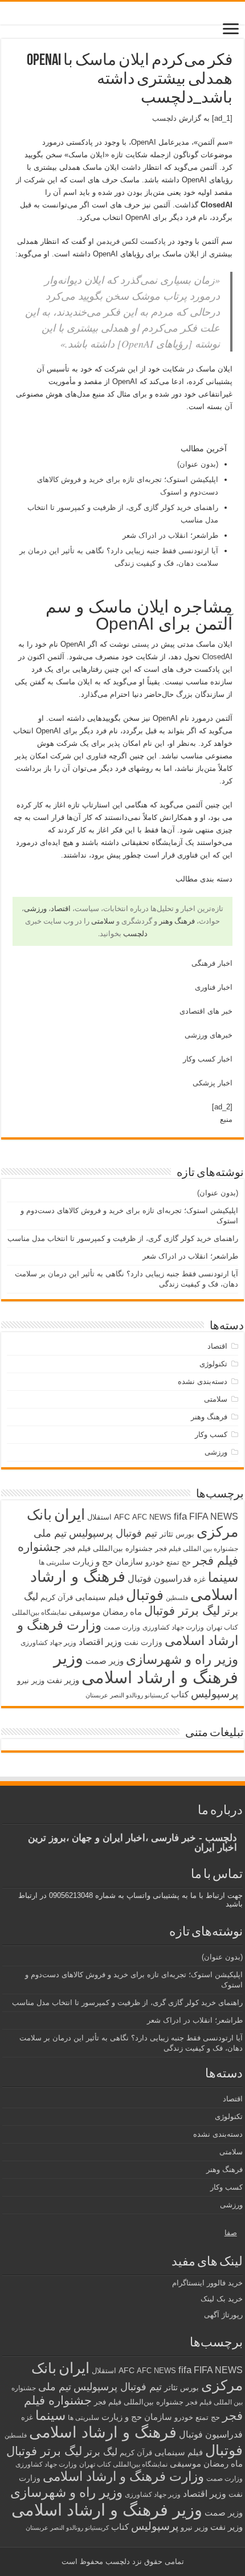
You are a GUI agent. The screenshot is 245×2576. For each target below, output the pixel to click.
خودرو (155, 1562)
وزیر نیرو (31, 1681)
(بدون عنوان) (198, 464)
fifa (180, 1516)
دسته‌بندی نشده (203, 1381)
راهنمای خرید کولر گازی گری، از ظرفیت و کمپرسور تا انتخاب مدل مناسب (123, 1238)
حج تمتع (179, 1562)
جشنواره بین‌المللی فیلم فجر (108, 1548)
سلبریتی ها (54, 1562)
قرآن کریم (57, 1597)
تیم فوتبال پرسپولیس (113, 1533)
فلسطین (177, 1598)
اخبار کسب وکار (208, 1059)
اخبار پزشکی (213, 1083)
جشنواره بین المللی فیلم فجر (197, 1549)
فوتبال (145, 1595)
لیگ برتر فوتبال (182, 1610)
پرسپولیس (215, 1693)
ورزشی (35, 909)
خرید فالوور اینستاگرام (207, 2283)
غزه (200, 1579)
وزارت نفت (143, 1642)
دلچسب (164, 118)
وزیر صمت (105, 1661)
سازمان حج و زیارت (108, 1561)
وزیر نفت (63, 1680)
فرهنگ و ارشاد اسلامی (103, 2432)
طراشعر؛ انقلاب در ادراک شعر (170, 535)
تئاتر (166, 1534)
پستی (140, 644)
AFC (122, 1517)
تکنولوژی (213, 1364)
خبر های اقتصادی (206, 1011)
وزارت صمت (122, 1627)
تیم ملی (50, 1533)
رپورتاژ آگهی (223, 2315)
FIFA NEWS (214, 1516)
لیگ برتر (101, 2452)
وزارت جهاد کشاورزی (173, 1627)
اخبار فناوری (214, 987)
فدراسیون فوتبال (160, 1578)
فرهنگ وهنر (177, 921)
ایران (70, 1514)
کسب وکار (211, 1434)
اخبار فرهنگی (212, 963)
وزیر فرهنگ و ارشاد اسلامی (146, 1667)
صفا (231, 2233)
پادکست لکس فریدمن (131, 241)
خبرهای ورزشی (209, 1035)
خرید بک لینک (222, 2299)
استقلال (99, 1517)
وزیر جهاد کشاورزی (48, 1643)
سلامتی (103, 921)
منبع (226, 1119)
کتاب (180, 1695)
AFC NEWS (152, 1517)
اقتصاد (61, 909)
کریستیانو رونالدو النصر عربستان (127, 1695)
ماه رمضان (122, 1612)
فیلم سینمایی (99, 1597)
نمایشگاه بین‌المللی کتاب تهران (123, 2464)
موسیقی (85, 1612)
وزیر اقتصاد (100, 1642)
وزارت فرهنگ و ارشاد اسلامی (123, 2476)
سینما (223, 1577)
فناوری (96, 756)
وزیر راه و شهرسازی (182, 1659)
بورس (185, 1534)
